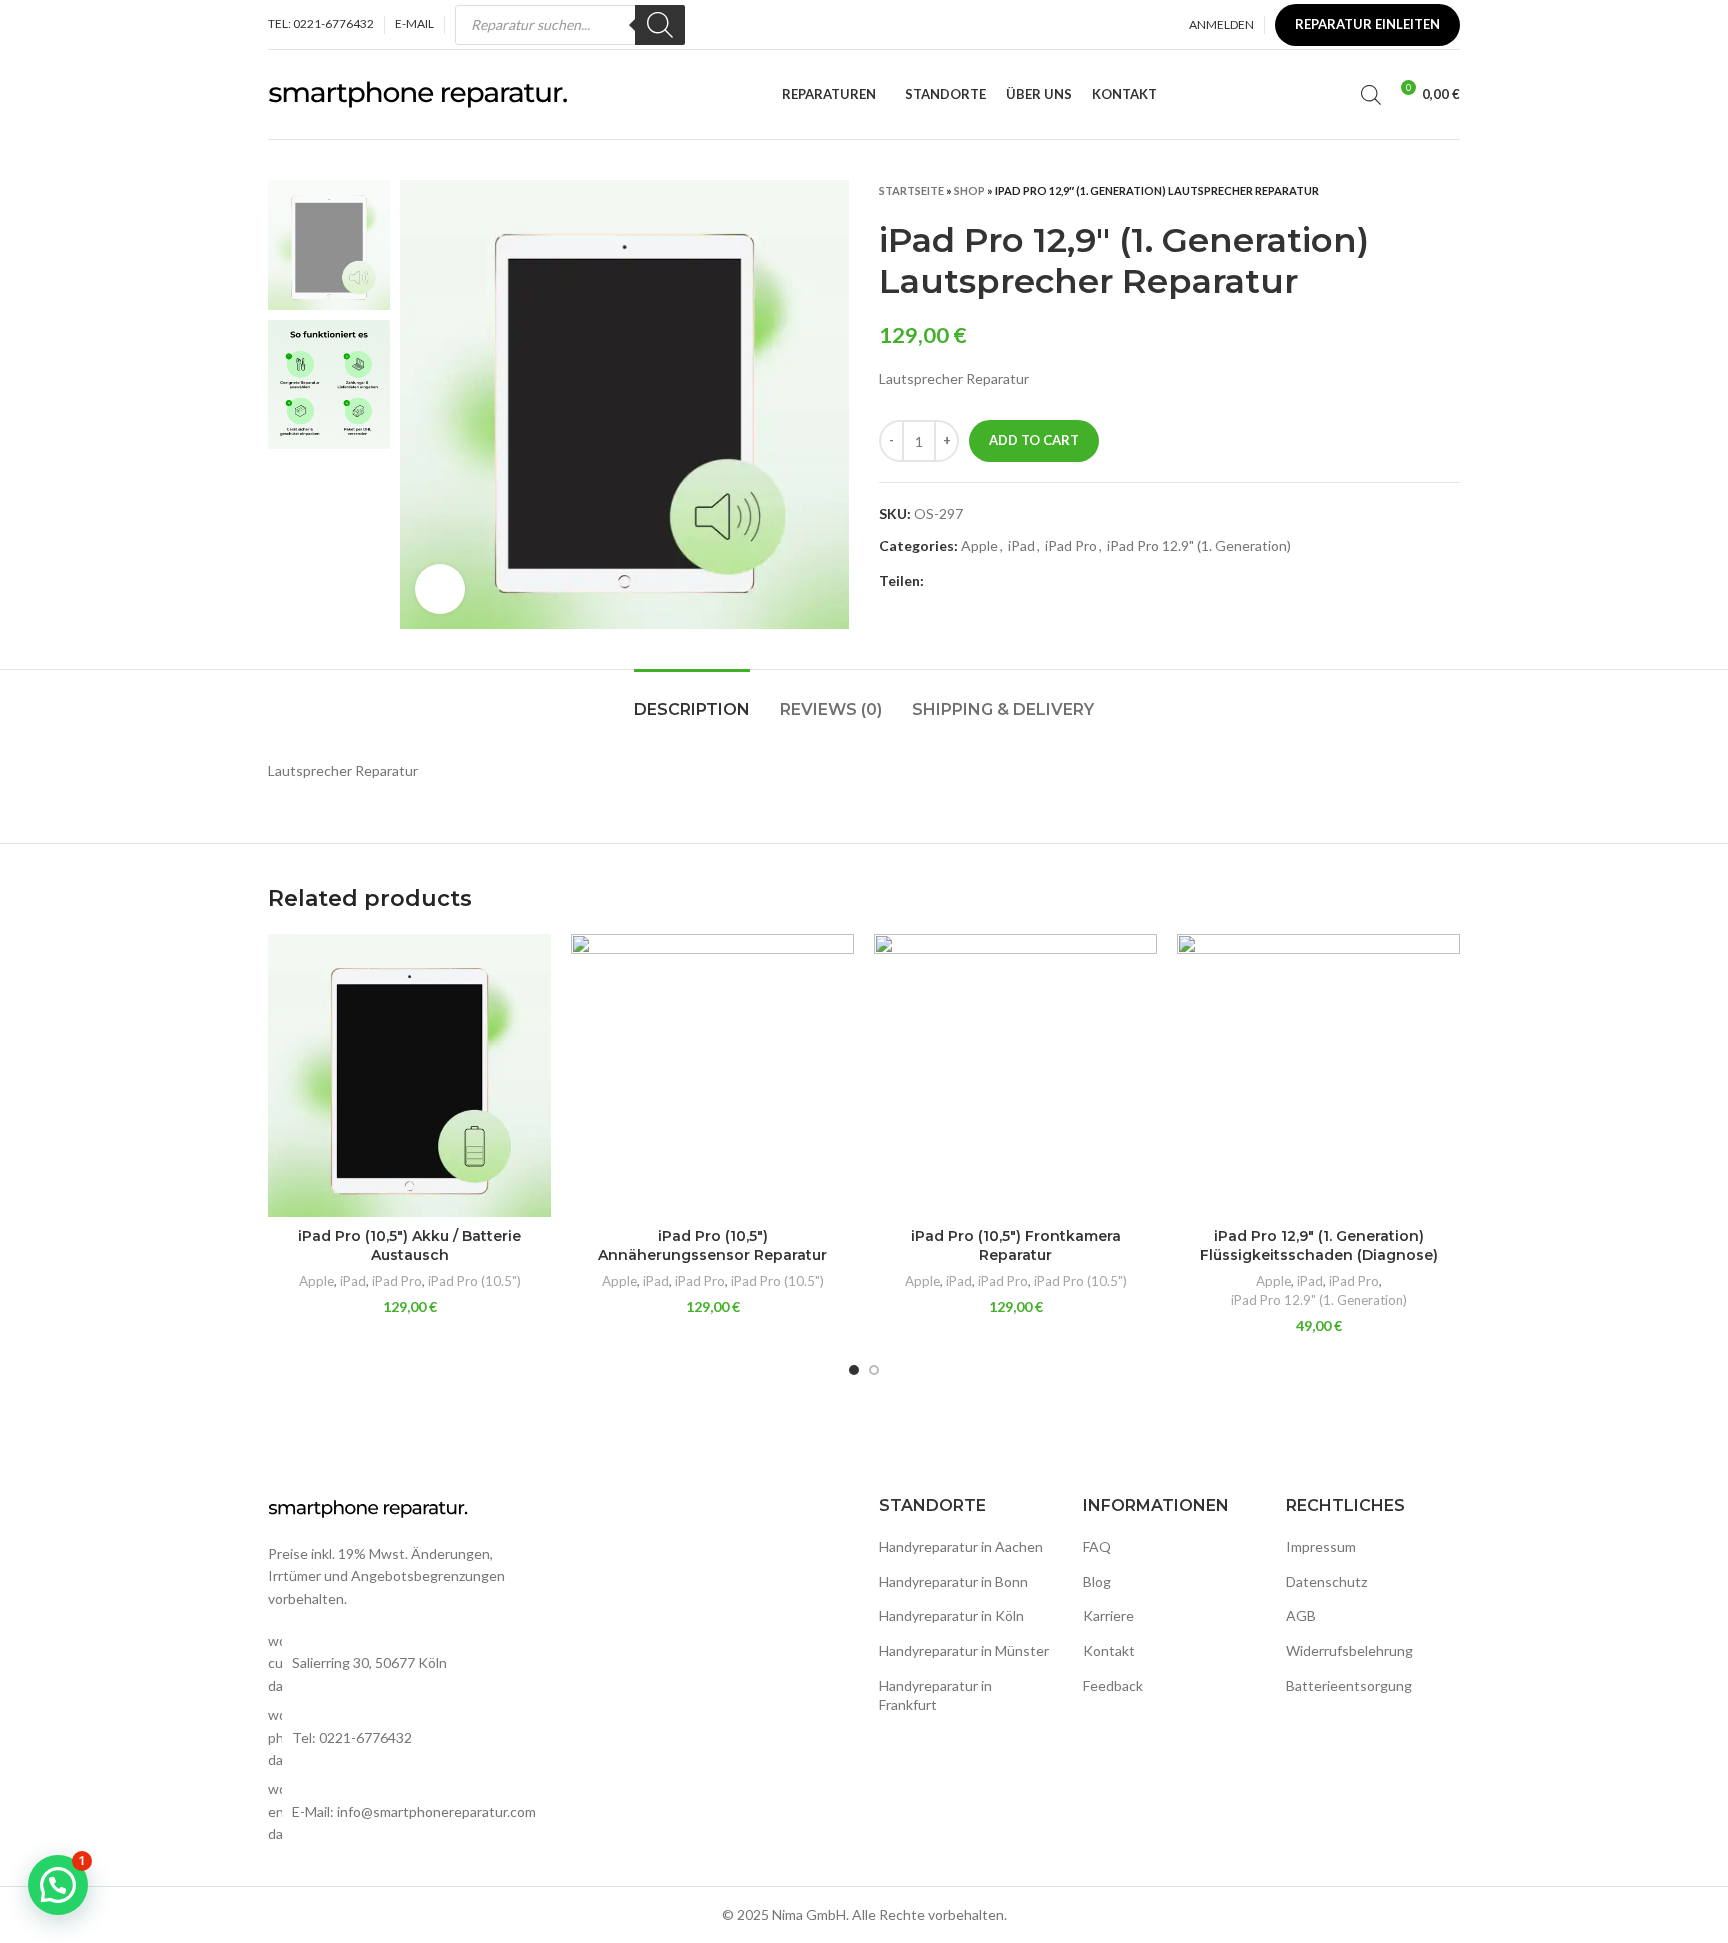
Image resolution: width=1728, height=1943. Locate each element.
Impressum (1321, 1546)
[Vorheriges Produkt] (1410, 190)
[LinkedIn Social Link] (1009, 581)
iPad (1021, 545)
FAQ (1097, 1546)
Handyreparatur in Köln (951, 1615)
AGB (1301, 1615)
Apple (979, 545)
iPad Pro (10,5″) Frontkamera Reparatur (1016, 1246)
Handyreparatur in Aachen (961, 1546)
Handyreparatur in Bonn (953, 1581)
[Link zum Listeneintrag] (406, 1737)
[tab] (692, 699)
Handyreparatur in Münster (964, 1650)
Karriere (1108, 1615)
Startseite (911, 190)
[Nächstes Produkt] (1450, 190)
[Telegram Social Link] (1032, 581)
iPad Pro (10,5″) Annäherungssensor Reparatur (712, 1246)
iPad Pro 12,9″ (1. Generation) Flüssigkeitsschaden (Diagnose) (1319, 1246)
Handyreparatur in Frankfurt (935, 1695)
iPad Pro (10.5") (474, 1281)
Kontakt (1109, 1650)
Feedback (1113, 1685)
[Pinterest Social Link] (986, 581)
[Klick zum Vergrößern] (440, 589)
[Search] (660, 25)
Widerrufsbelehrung (1349, 1650)
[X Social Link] (963, 581)
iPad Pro (1071, 545)
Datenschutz (1326, 1581)
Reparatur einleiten (1367, 24)
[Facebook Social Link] (940, 581)
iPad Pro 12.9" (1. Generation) (1199, 545)
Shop (969, 190)
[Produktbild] (409, 1075)
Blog (1097, 1581)
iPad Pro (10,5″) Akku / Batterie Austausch (409, 1246)
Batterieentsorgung (1349, 1685)
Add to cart (1034, 440)
